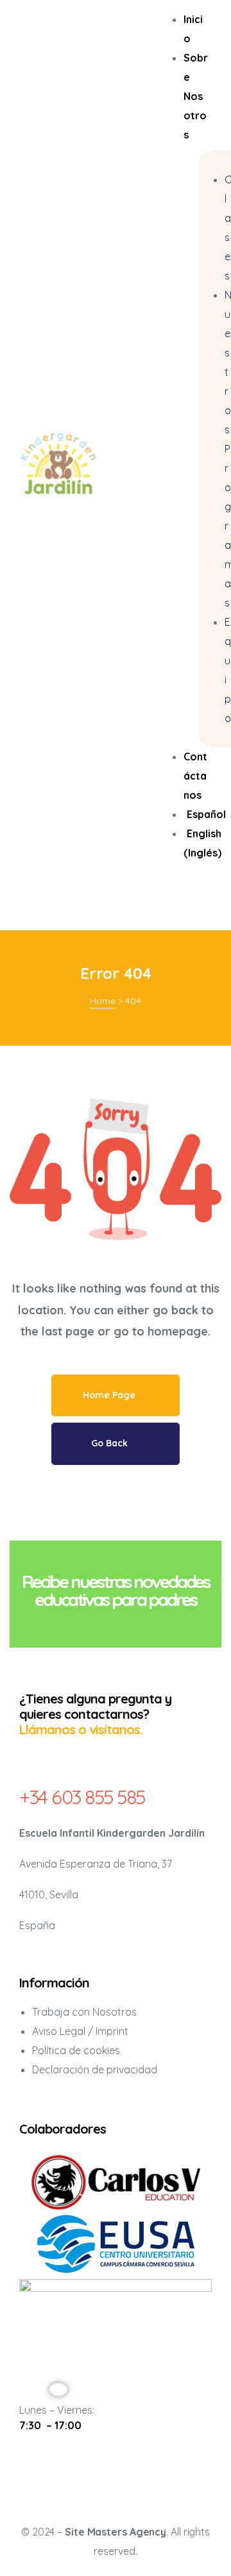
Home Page (110, 1395)
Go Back (111, 1443)
